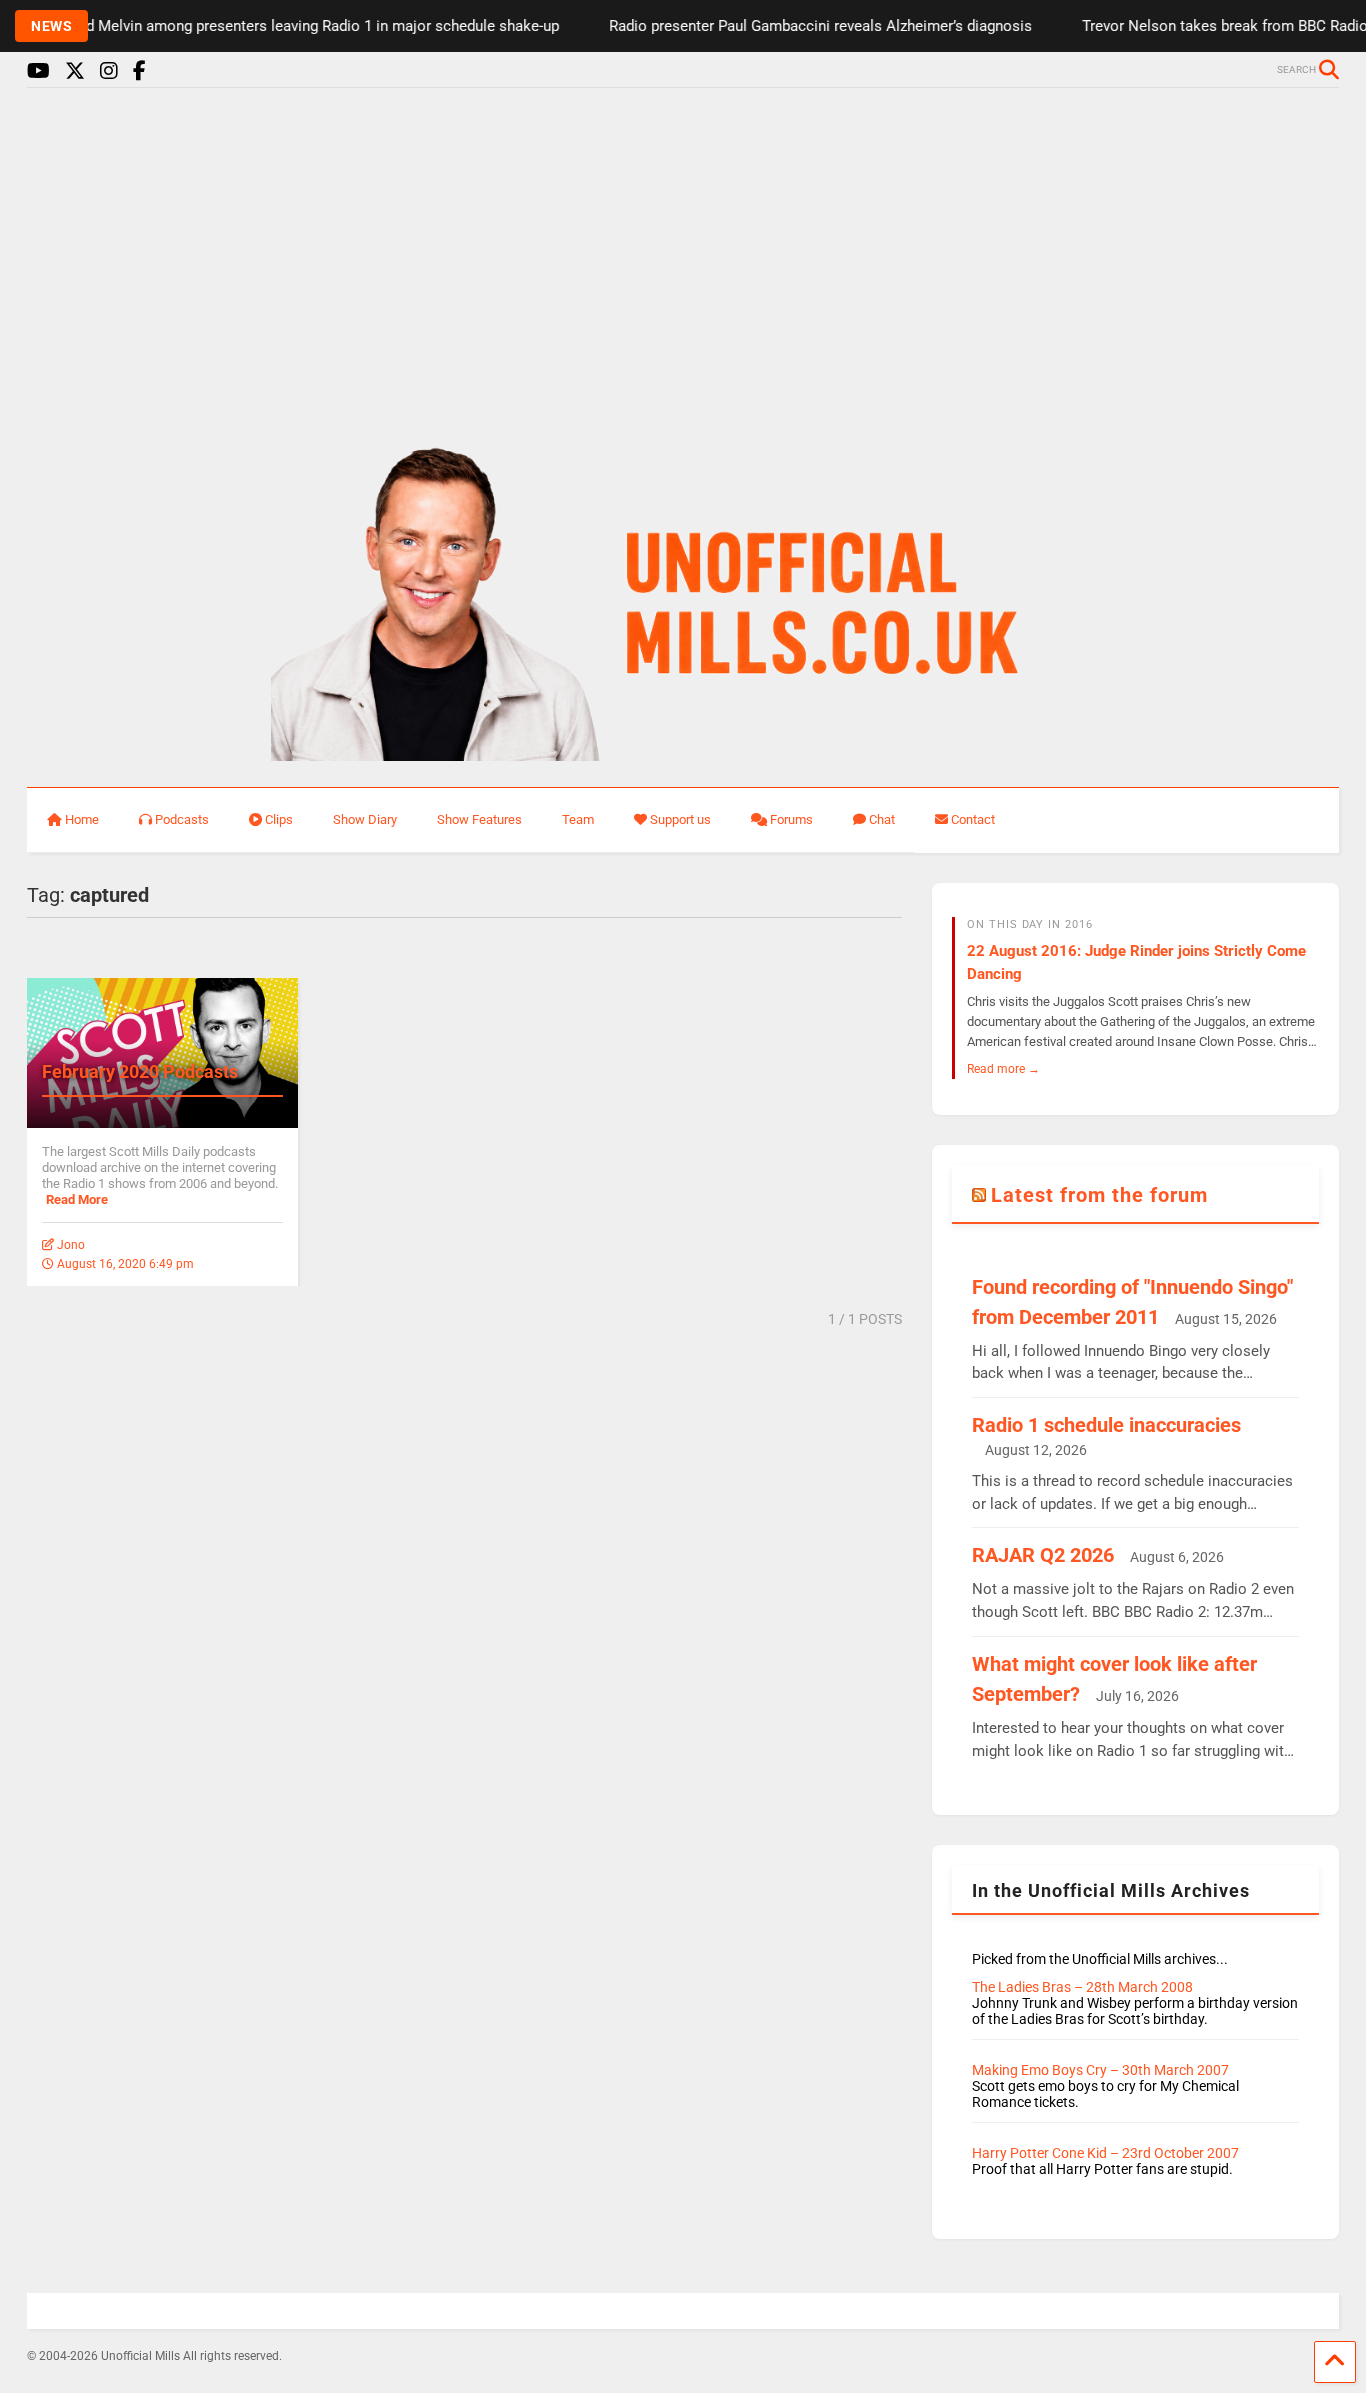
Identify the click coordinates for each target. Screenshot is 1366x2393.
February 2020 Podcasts (140, 1071)
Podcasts (182, 819)
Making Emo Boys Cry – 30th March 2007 (1100, 2070)
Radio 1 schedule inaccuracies (1106, 1425)
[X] (75, 71)
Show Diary (365, 819)
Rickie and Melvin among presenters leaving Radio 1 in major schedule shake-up (267, 26)
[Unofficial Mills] (683, 752)
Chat (882, 819)
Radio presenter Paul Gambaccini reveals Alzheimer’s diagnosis (795, 26)
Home (82, 819)
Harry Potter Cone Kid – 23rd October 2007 (1105, 2153)
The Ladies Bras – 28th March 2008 (1082, 1987)
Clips (279, 819)
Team (578, 819)
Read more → (1003, 1068)
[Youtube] (38, 71)
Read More (77, 1199)
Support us (680, 819)
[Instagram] (109, 71)
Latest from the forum (1099, 1195)
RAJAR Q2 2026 (1043, 1555)
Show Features (479, 819)
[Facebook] (139, 71)
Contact (973, 819)
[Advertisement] (683, 258)
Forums (791, 819)
